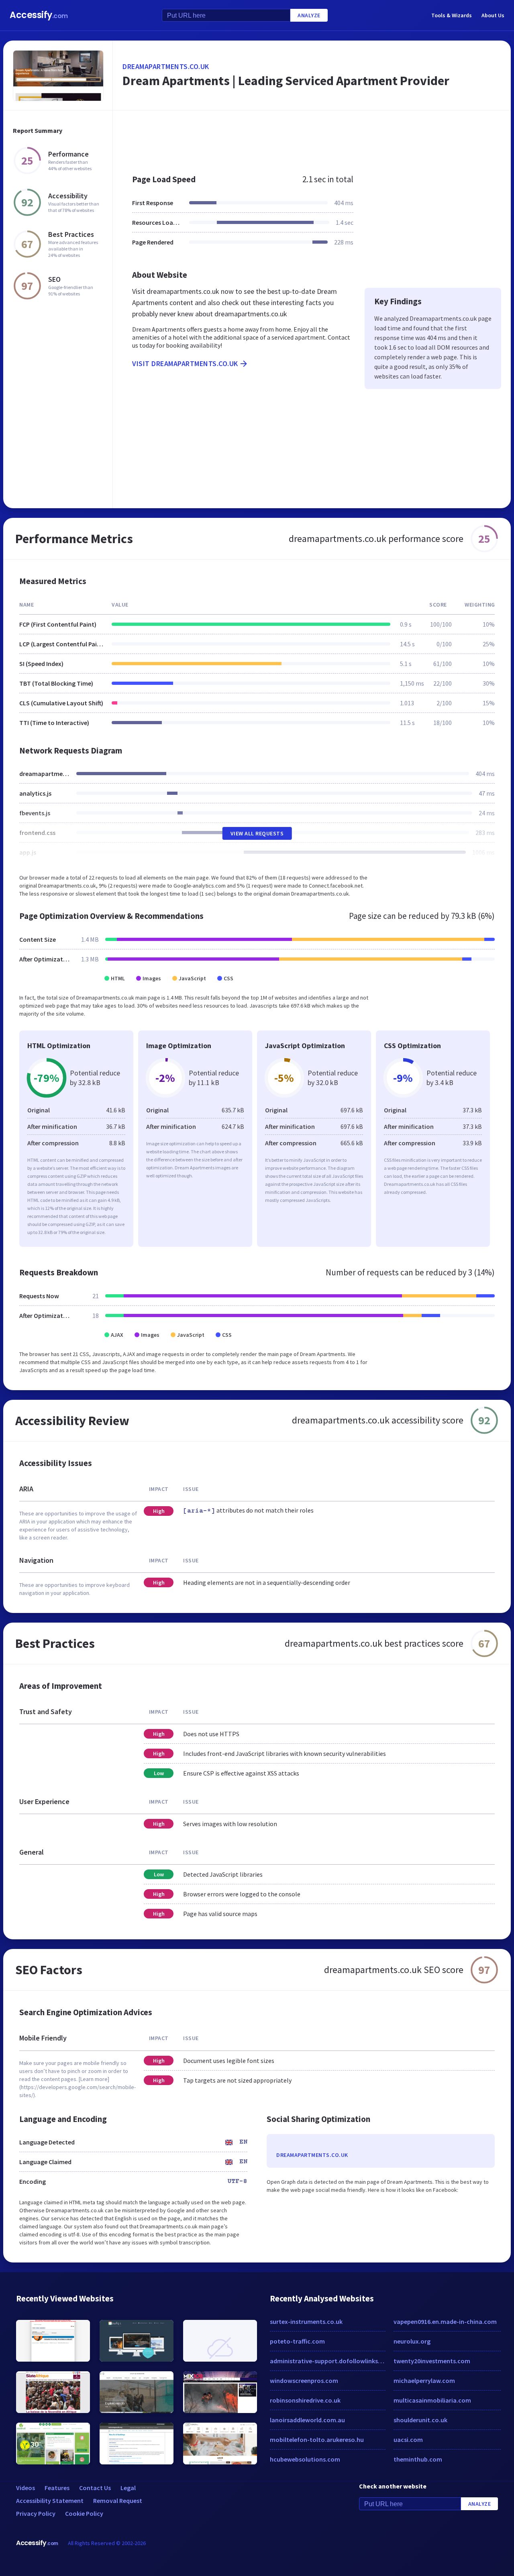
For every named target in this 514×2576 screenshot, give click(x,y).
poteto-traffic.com (297, 2341)
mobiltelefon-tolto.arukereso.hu (317, 2440)
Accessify (39, 15)
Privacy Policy (36, 2513)
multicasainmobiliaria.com (432, 2400)
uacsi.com (408, 2440)
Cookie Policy (84, 2513)
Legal (128, 2488)
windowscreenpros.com (304, 2381)
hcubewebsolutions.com (305, 2459)
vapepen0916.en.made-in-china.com (445, 2321)
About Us (493, 15)
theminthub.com (418, 2459)
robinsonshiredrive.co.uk (305, 2400)
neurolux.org (412, 2341)
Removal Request (118, 2501)
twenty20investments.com (432, 2361)
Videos (25, 2488)
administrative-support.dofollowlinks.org (328, 2361)
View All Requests (257, 833)
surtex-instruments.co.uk (306, 2321)
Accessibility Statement (50, 2501)
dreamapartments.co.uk (166, 66)
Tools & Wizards (452, 15)
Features (57, 2488)
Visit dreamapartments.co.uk (185, 363)
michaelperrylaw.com (424, 2381)
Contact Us (95, 2488)
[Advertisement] (312, 138)
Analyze (309, 15)
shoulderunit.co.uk (420, 2420)
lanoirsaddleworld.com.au (307, 2420)
